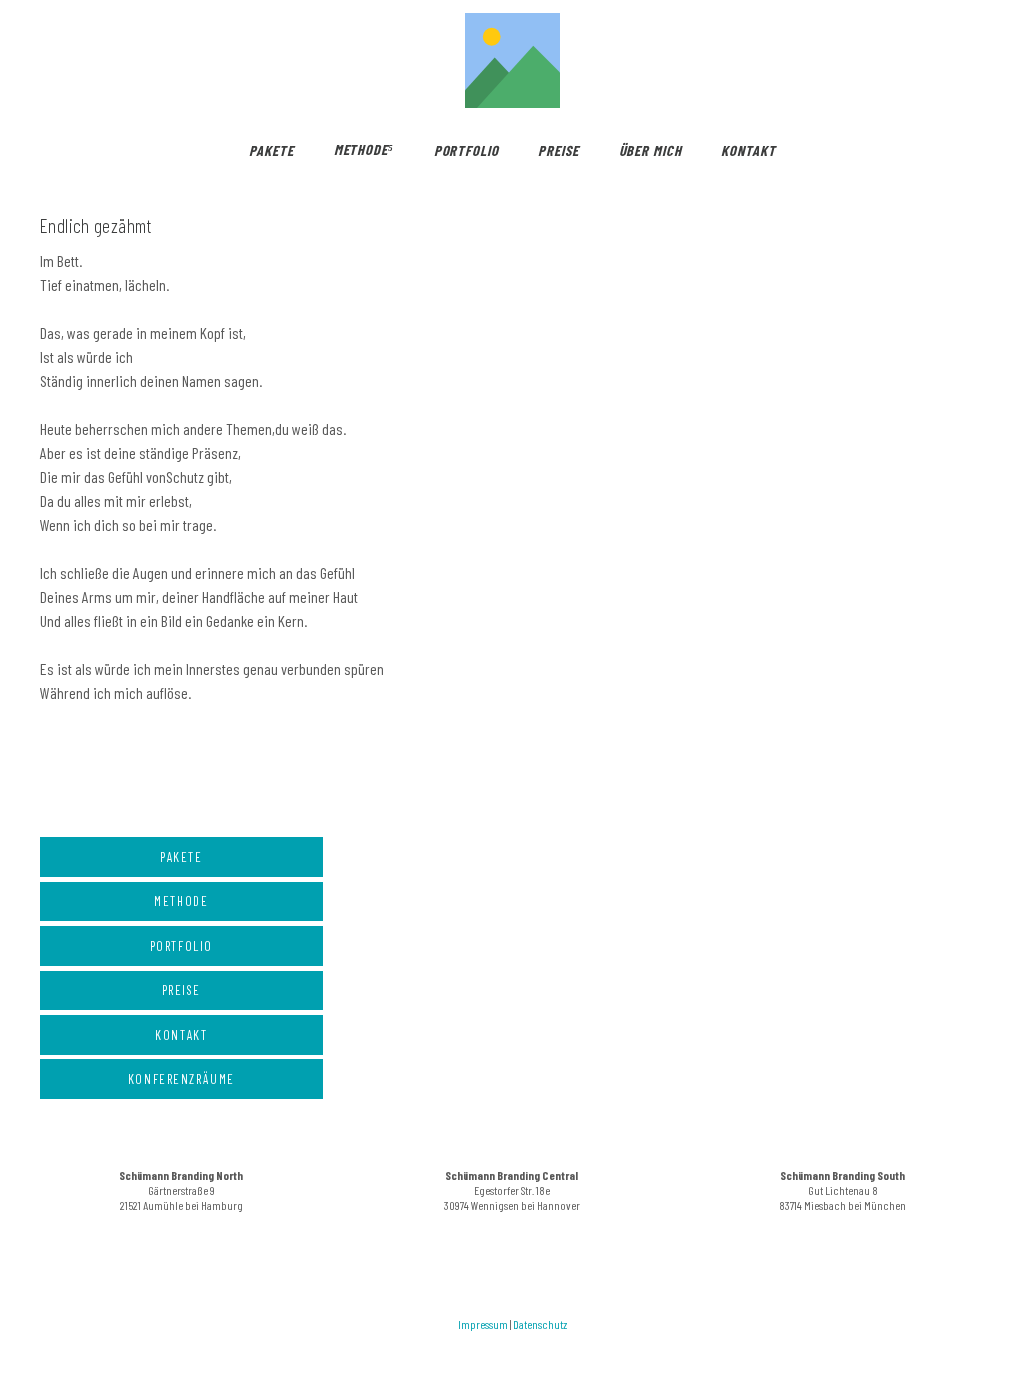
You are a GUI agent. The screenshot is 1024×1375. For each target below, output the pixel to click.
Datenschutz (540, 1324)
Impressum (483, 1324)
